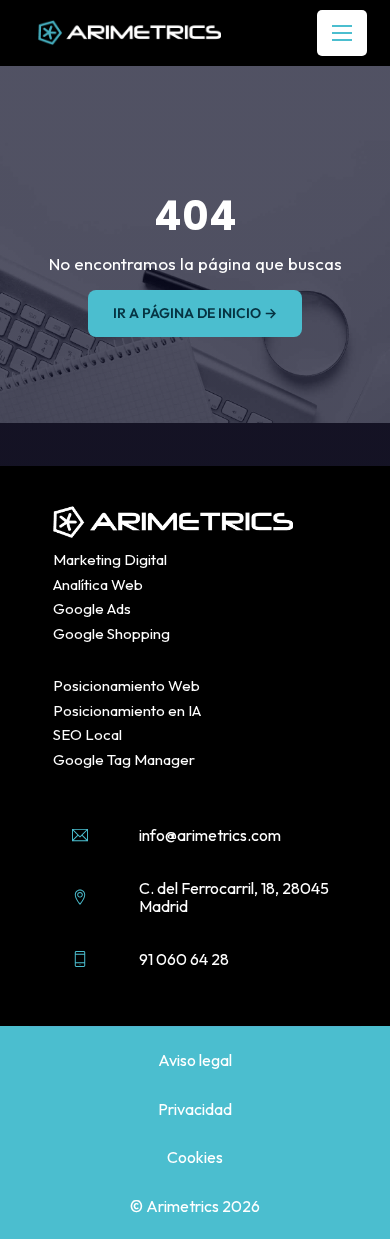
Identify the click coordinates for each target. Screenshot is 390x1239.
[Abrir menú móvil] (342, 33)
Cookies (195, 1157)
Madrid (163, 906)
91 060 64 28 (184, 959)
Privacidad (195, 1109)
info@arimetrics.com (210, 835)
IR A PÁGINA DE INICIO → (195, 313)
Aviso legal (195, 1060)
